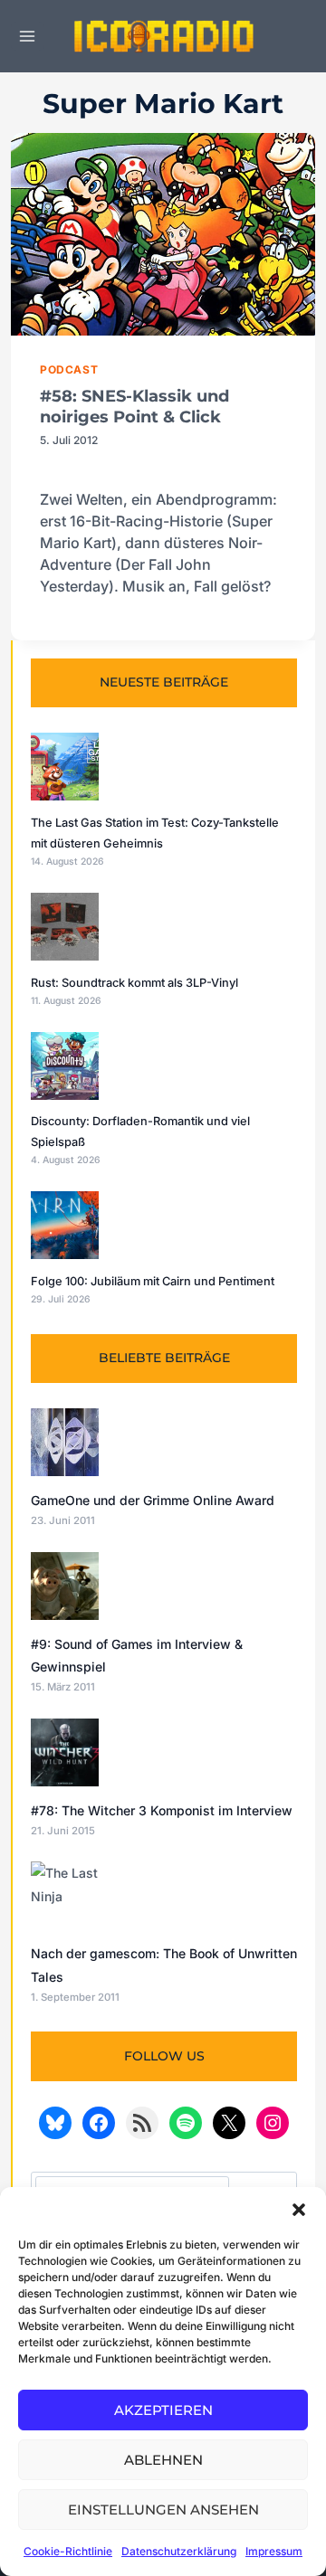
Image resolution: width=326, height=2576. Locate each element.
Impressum (274, 2551)
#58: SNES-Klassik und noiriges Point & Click (134, 407)
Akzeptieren (163, 2410)
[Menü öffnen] (28, 36)
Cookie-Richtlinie (68, 2551)
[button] (299, 2210)
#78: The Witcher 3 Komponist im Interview (162, 1810)
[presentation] (163, 234)
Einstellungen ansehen (163, 2510)
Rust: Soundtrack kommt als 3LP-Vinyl (134, 983)
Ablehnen (163, 2460)
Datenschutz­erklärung (179, 2551)
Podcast (69, 369)
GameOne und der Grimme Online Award (153, 1500)
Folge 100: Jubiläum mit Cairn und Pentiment (153, 1281)
